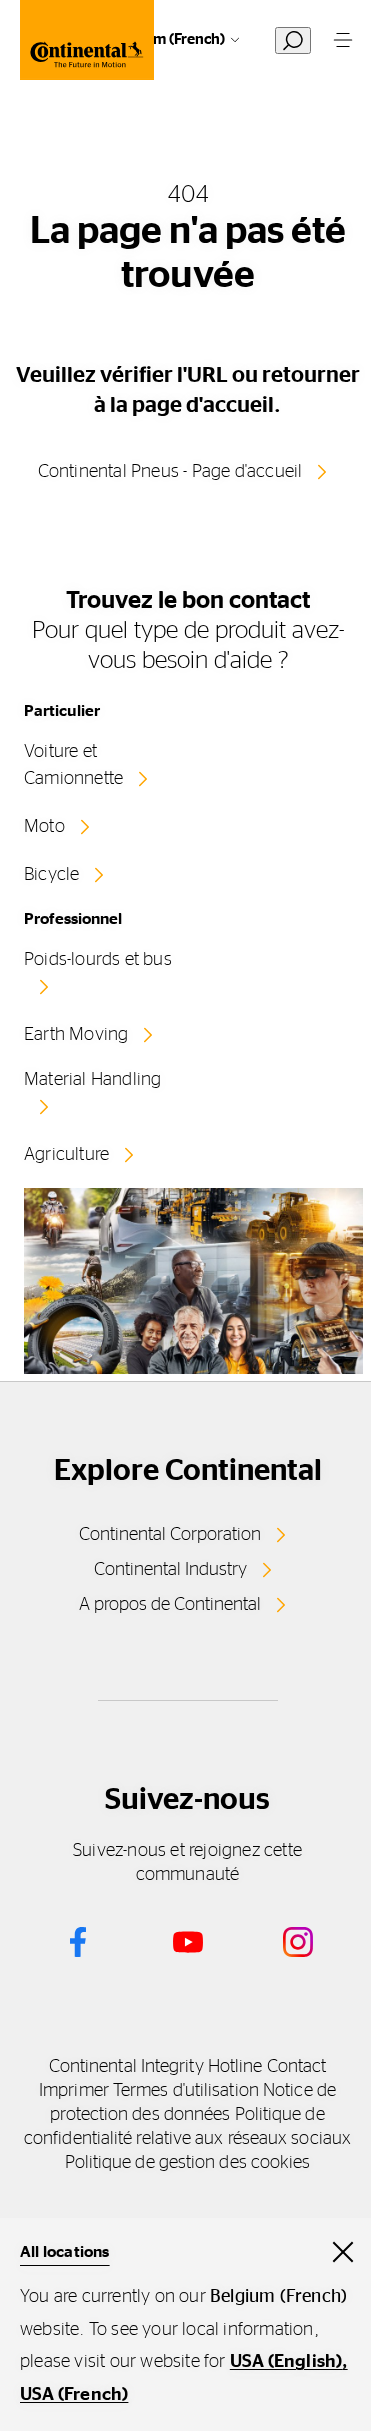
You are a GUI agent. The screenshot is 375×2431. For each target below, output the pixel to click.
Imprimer (74, 2091)
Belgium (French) (167, 39)
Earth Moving (76, 1035)
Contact (297, 2067)
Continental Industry (170, 1570)
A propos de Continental (170, 1605)
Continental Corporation (170, 1535)
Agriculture (66, 1155)
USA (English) (286, 2362)
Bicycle (51, 875)
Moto (44, 827)
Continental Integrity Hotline (156, 2067)
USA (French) (74, 2395)
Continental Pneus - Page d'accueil (170, 472)
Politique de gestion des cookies (188, 2163)
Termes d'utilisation (186, 2091)
